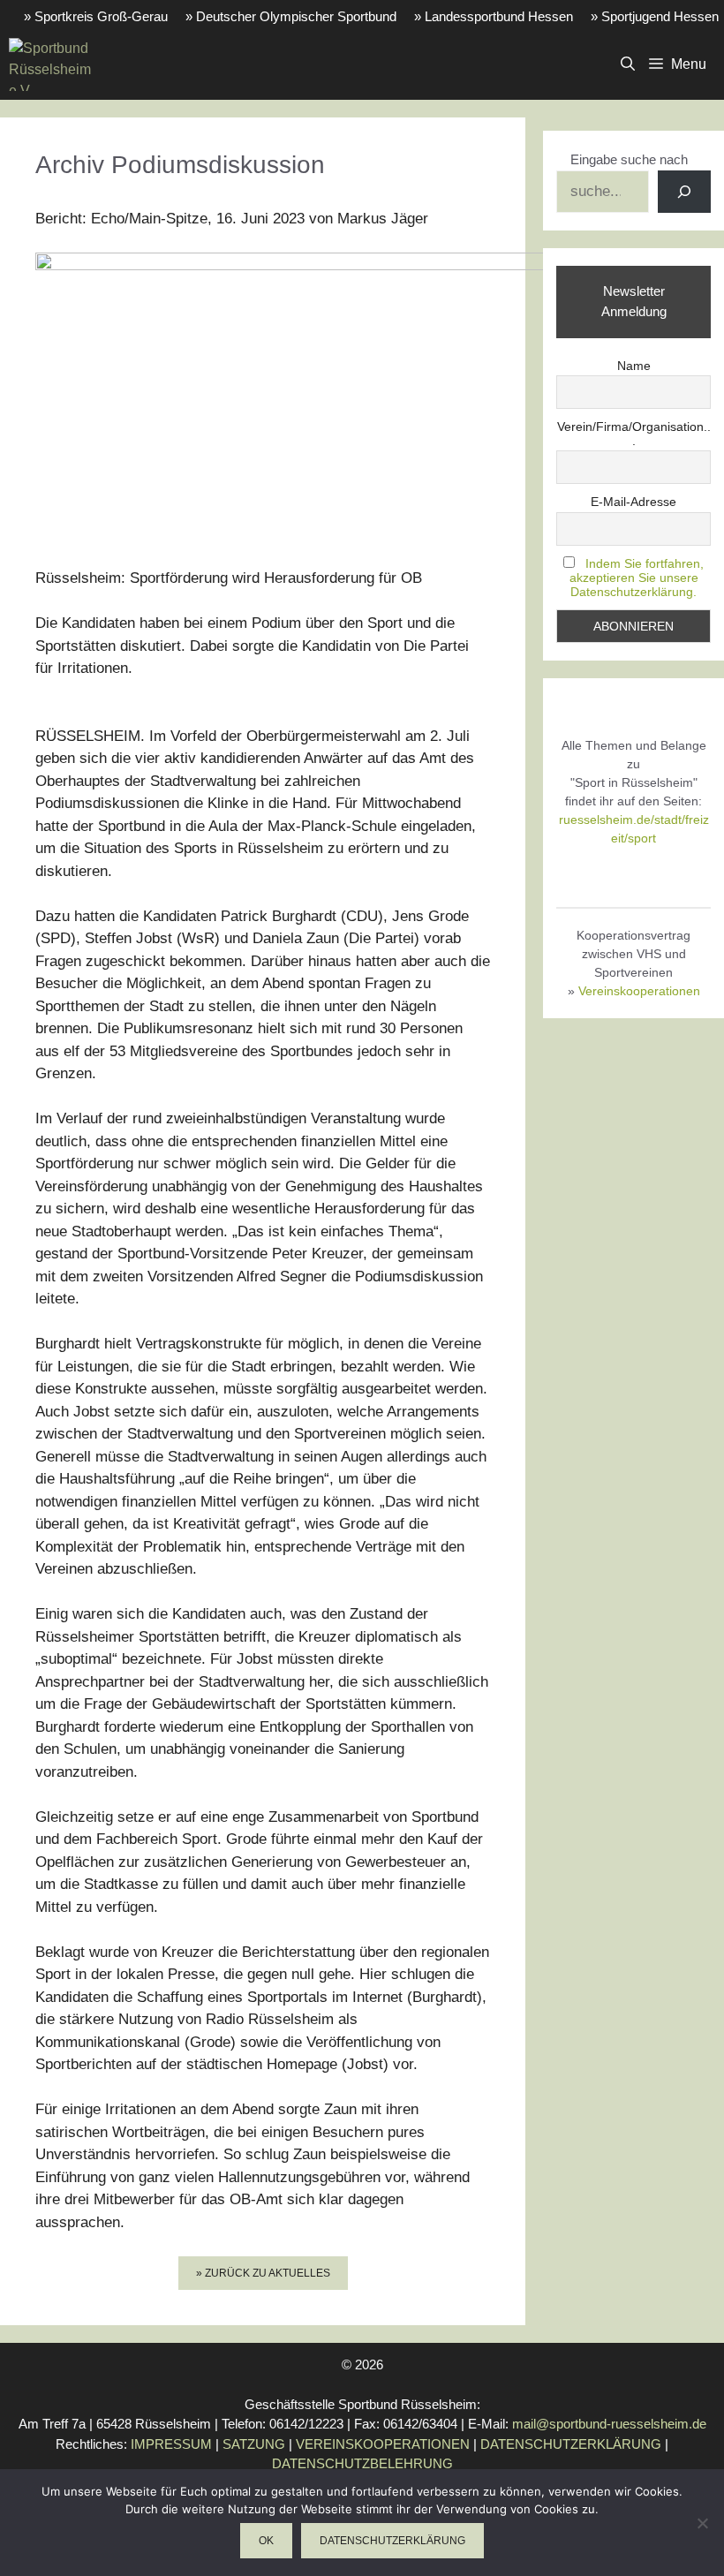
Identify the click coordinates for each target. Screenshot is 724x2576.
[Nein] (702, 2523)
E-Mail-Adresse (633, 502)
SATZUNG (254, 2444)
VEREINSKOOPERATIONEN (383, 2444)
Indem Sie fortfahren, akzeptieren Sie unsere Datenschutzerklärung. (637, 578)
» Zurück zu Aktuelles (263, 2273)
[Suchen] (684, 192)
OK (266, 2541)
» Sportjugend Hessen (655, 16)
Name (634, 366)
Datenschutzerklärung (392, 2541)
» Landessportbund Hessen (494, 16)
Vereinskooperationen (639, 991)
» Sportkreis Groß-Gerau (96, 16)
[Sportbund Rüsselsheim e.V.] (50, 64)
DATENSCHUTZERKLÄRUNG (571, 2444)
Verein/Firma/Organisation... (634, 434)
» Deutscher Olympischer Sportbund (291, 16)
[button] (628, 64)
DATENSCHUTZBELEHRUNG (362, 2463)
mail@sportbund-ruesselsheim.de (609, 2424)
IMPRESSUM (171, 2444)
